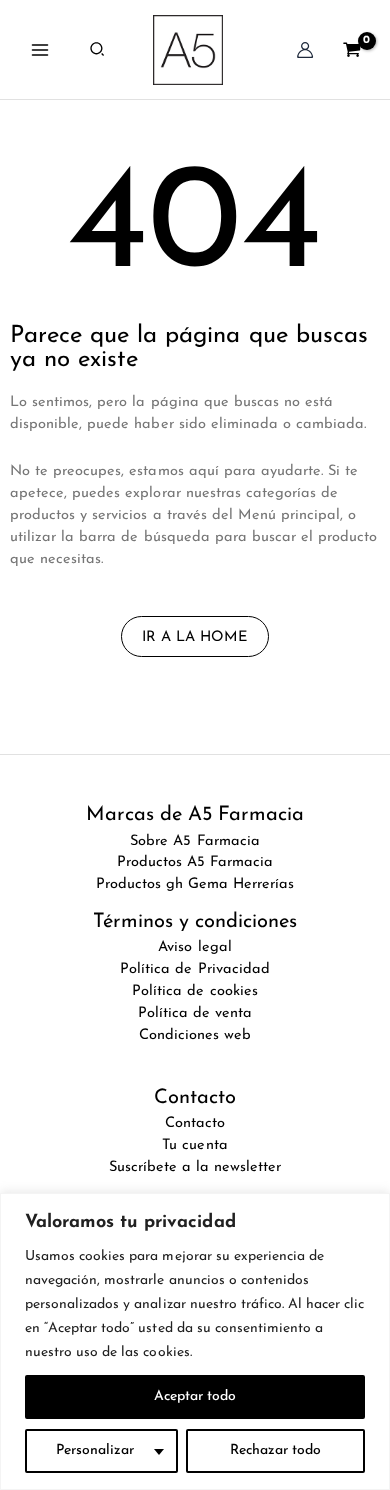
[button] (98, 50)
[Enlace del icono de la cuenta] (305, 50)
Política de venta (195, 1013)
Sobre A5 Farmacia (194, 841)
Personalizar (95, 1450)
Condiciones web (195, 1035)
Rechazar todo (275, 1450)
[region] (195, 1341)
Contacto (195, 1123)
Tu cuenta (194, 1145)
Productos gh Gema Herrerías (195, 884)
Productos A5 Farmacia (195, 862)
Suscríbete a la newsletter (195, 1167)
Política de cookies (194, 991)
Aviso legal (194, 947)
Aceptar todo (195, 1396)
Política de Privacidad (195, 969)
